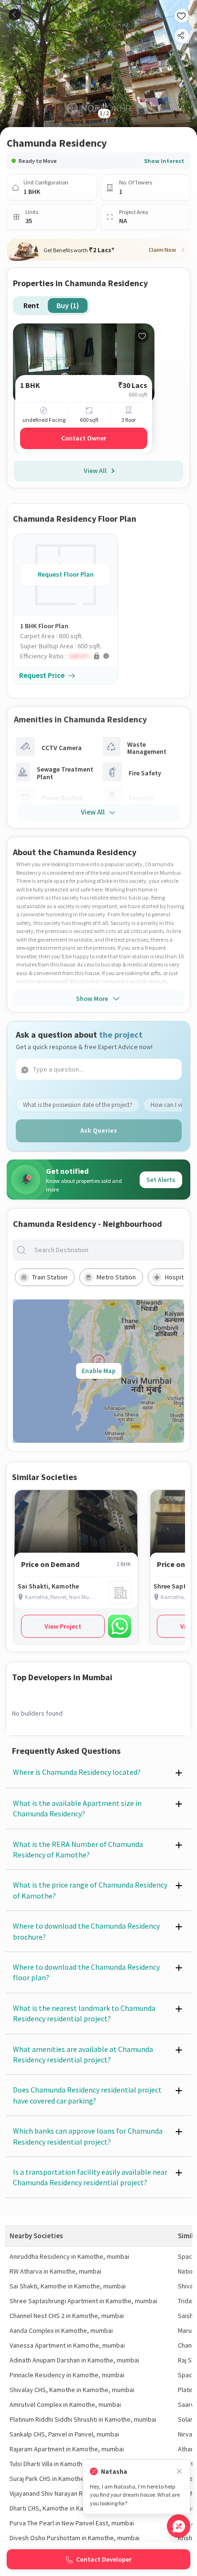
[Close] (179, 2472)
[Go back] (15, 15)
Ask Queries (99, 1130)
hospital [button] (177, 1277)
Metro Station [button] (116, 1277)
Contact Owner (84, 438)
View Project (63, 1626)
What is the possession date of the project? (78, 1105)
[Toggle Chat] (179, 2526)
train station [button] (50, 1277)
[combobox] (106, 1250)
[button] (69, 656)
